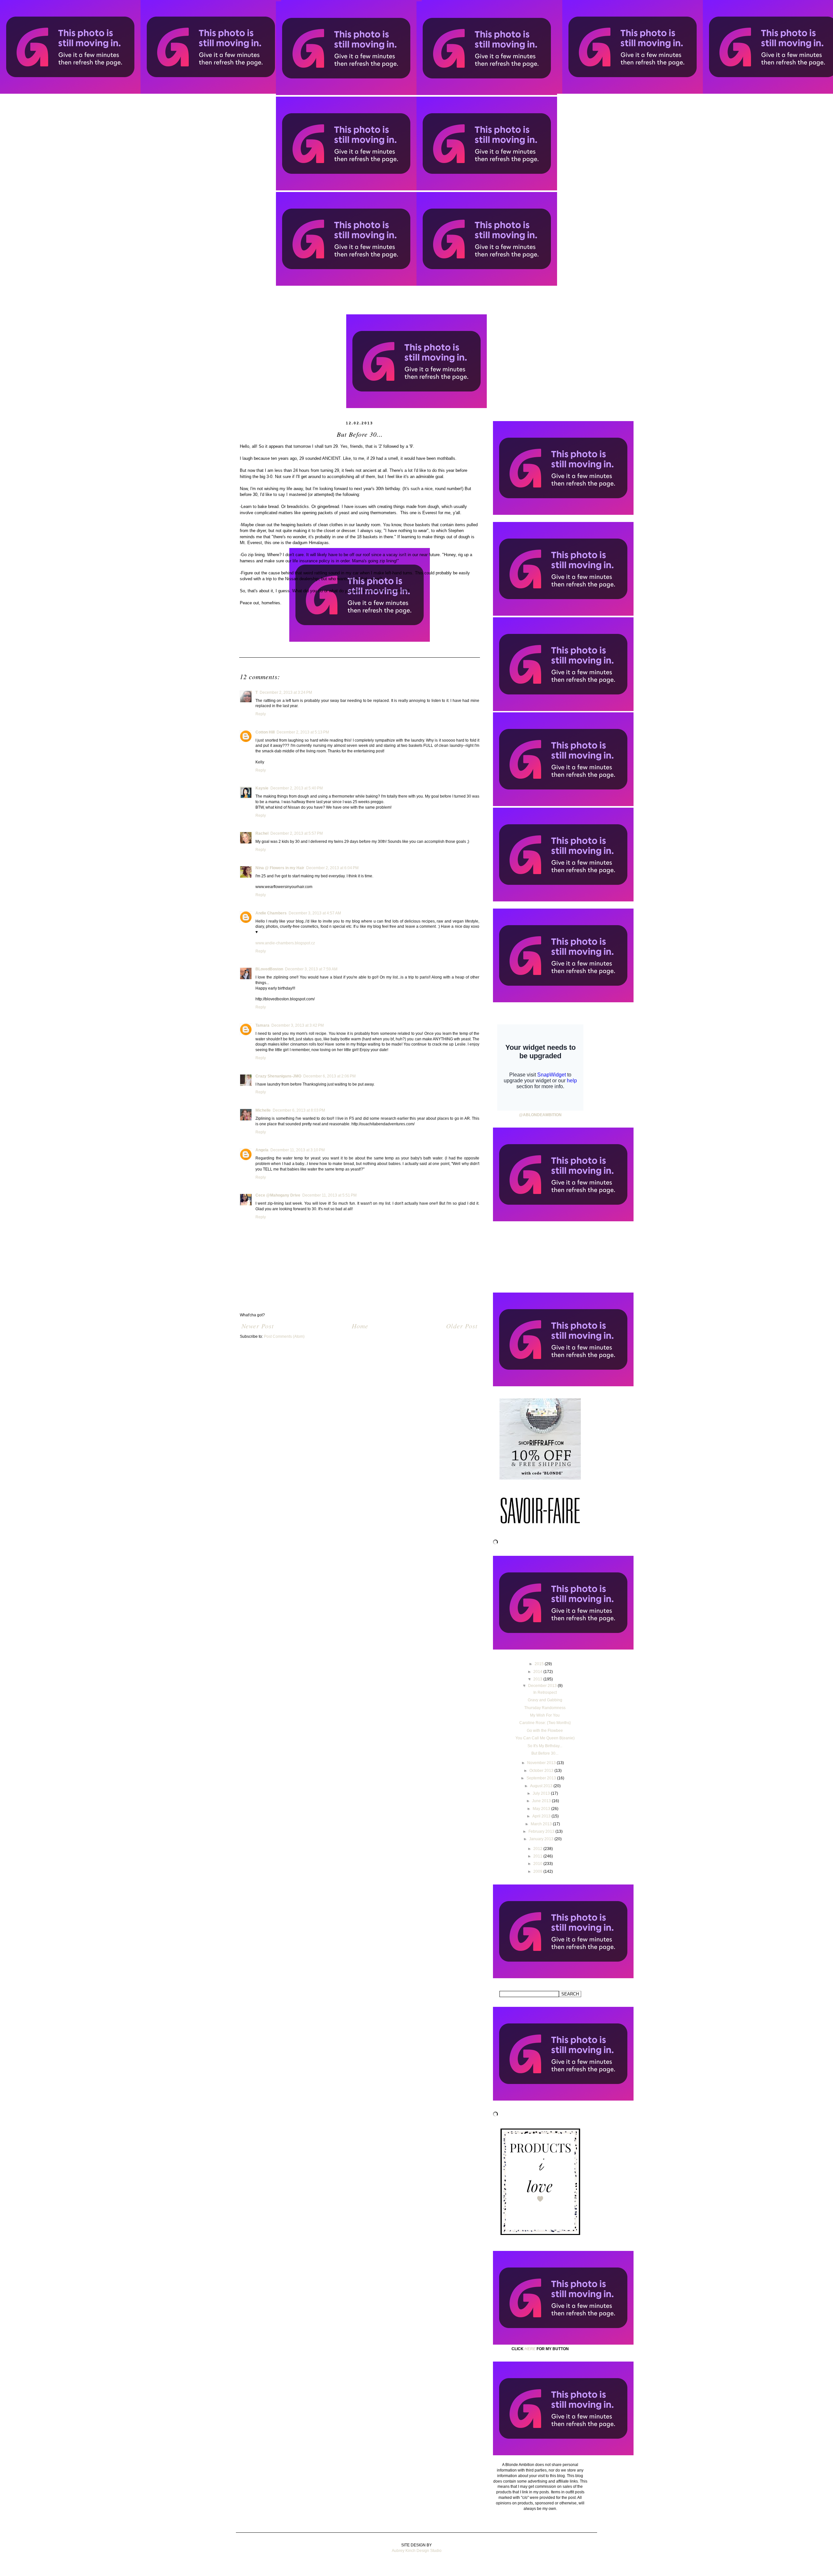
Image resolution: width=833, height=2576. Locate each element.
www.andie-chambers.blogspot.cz (285, 943)
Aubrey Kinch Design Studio (417, 2551)
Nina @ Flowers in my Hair (280, 868)
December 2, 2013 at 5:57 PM (297, 833)
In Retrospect (545, 1692)
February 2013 (542, 1831)
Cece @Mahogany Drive (278, 1195)
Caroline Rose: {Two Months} (545, 1723)
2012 (538, 1849)
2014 (538, 1672)
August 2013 (542, 1786)
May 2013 (542, 1809)
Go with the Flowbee (545, 1731)
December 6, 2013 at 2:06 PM (329, 1076)
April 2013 (542, 1816)
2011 (538, 1856)
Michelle (263, 1110)
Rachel (262, 833)
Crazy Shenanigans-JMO (278, 1076)
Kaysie (262, 788)
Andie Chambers (271, 913)
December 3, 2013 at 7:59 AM (311, 969)
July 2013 (542, 1793)
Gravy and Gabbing (545, 1700)
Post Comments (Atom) (284, 1336)
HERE (530, 2349)
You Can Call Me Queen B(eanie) (545, 1738)
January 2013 (542, 1839)
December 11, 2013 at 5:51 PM (329, 1195)
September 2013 (542, 1778)
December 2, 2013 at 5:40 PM (297, 788)
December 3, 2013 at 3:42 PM (298, 1025)
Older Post (462, 1326)
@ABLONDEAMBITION (540, 1115)
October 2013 (542, 1771)
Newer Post (258, 1326)
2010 (538, 1864)
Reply (261, 714)
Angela (262, 1150)
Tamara (262, 1025)
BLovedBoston (269, 969)
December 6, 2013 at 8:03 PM (299, 1110)
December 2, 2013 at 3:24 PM (286, 692)
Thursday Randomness (545, 1708)
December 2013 (543, 1686)
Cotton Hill (265, 732)
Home (360, 1326)
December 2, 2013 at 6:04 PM (332, 868)
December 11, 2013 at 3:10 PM (298, 1150)
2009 (538, 1871)
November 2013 (542, 1763)
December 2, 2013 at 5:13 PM (303, 732)
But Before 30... (545, 1753)
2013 (538, 1679)
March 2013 (542, 1824)
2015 (540, 1664)
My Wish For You (545, 1715)
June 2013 (542, 1801)
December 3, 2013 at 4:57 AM (315, 913)
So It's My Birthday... (545, 1746)
